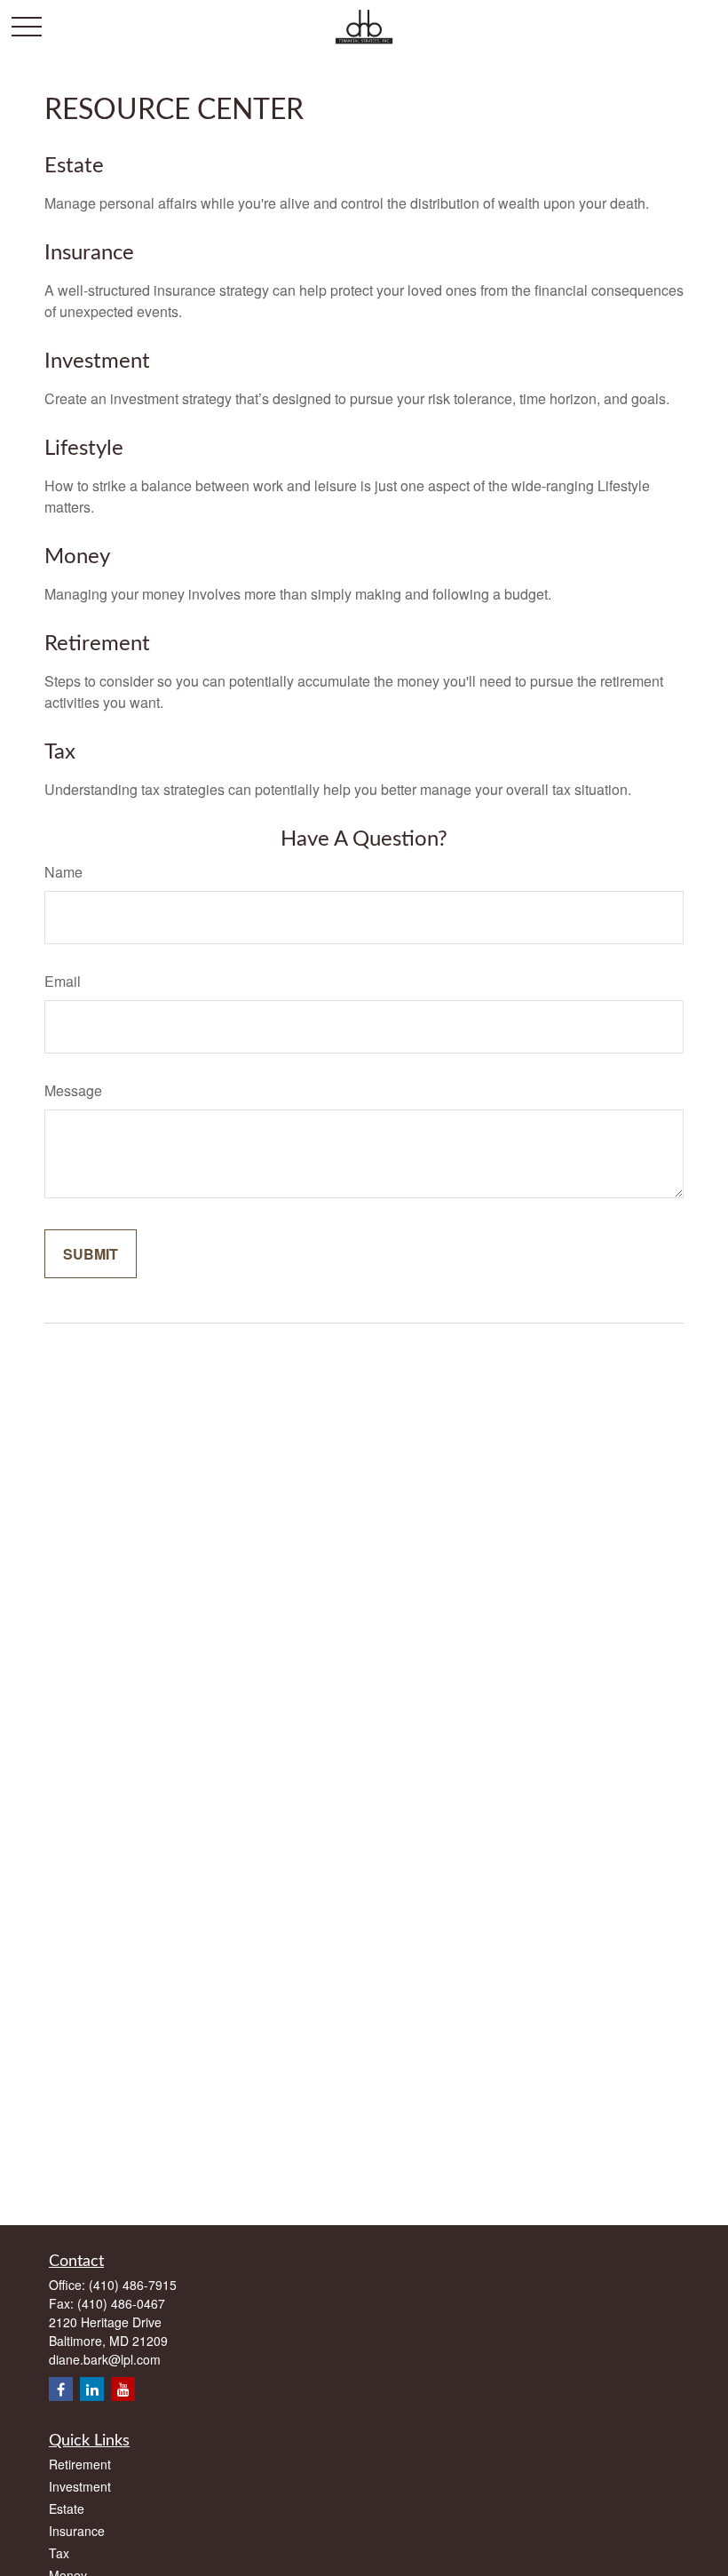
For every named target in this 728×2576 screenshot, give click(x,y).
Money (77, 557)
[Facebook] (61, 2389)
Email (63, 981)
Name (63, 872)
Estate (74, 166)
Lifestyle (84, 449)
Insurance (89, 253)
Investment (97, 362)
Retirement (97, 644)
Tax (60, 752)
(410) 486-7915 (133, 2285)
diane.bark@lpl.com (105, 2359)
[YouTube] (123, 2389)
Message (73, 1090)
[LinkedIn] (92, 2389)
